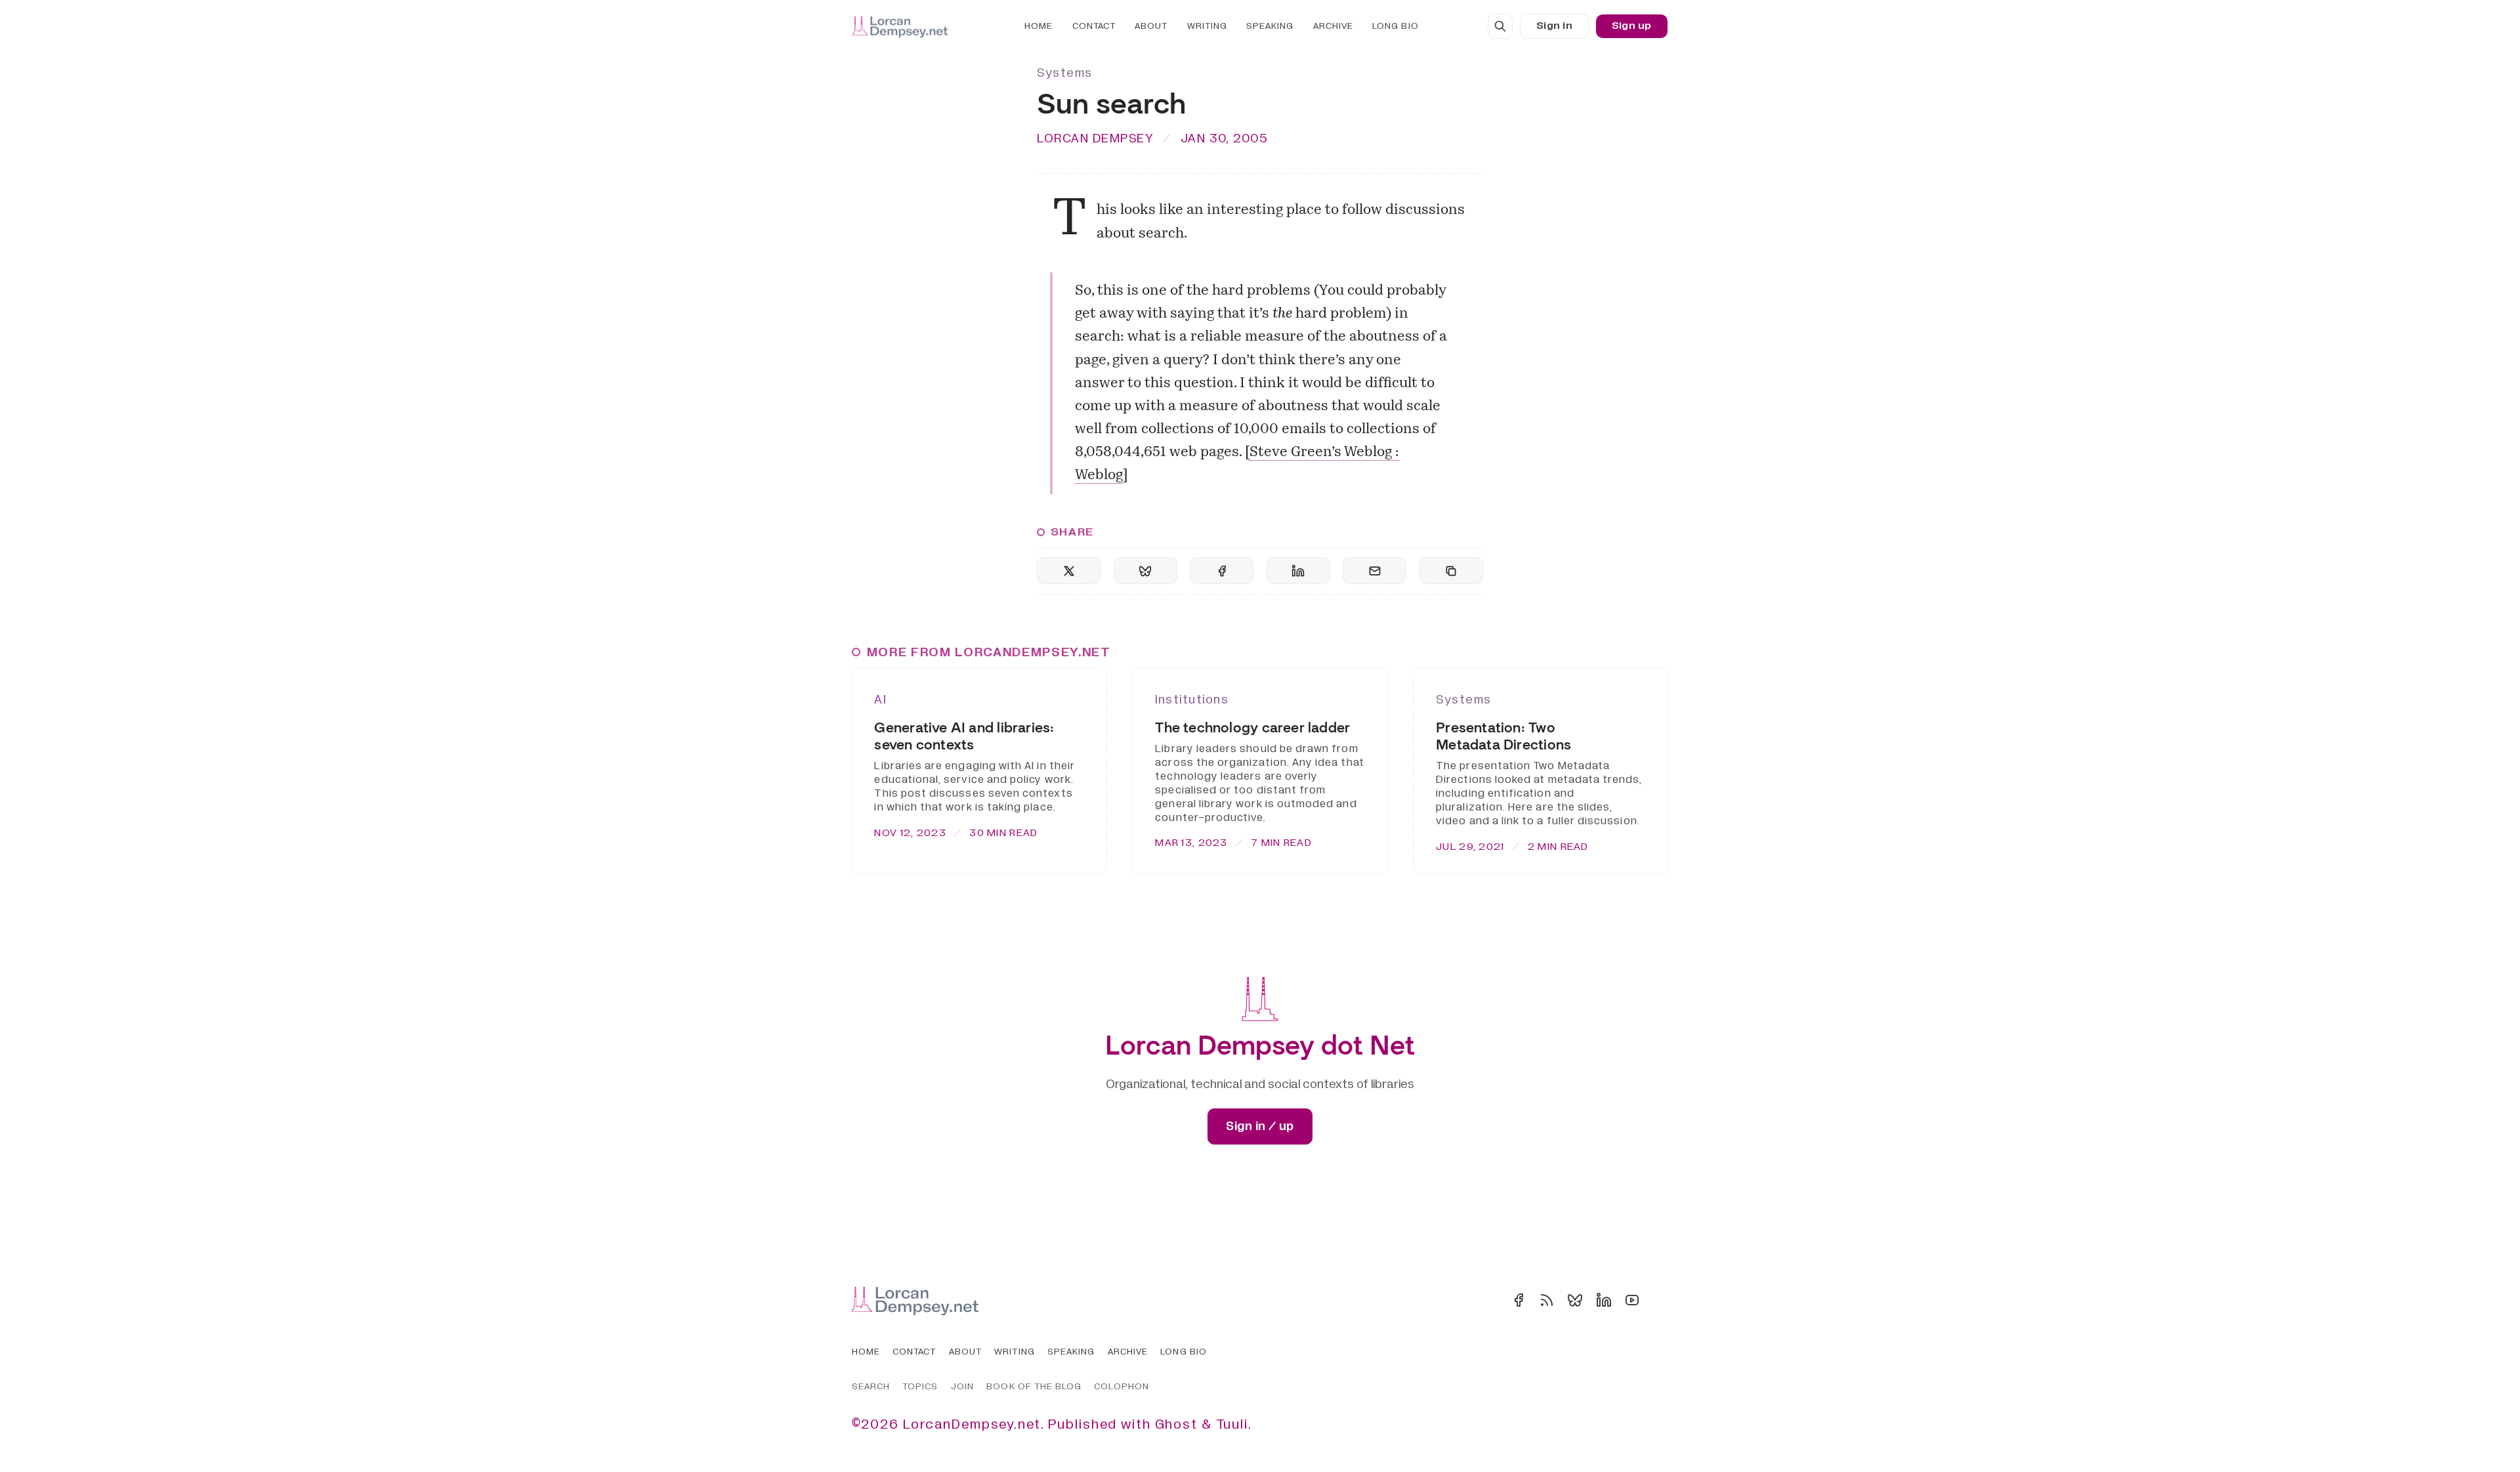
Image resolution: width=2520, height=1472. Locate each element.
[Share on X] (1069, 571)
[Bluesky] (1575, 1300)
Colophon (1121, 1386)
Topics (920, 1386)
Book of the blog (1034, 1386)
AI (880, 700)
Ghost (1176, 1424)
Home (1039, 26)
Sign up (1632, 26)
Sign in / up (1260, 1126)
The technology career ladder (1252, 727)
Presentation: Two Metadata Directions (1503, 736)
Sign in (1554, 26)
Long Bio (1395, 26)
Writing (1207, 26)
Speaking (1270, 26)
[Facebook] (1519, 1300)
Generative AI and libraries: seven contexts (964, 736)
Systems (1065, 73)
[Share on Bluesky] (1145, 571)
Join (962, 1386)
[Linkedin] (1604, 1300)
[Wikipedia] (1660, 1300)
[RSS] (1547, 1300)
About (1151, 26)
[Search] (1500, 26)
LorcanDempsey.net (972, 1424)
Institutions (1192, 700)
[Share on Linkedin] (1298, 571)
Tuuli (1232, 1424)
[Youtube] (1632, 1300)
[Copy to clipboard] (1451, 571)
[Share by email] (1375, 571)
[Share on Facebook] (1222, 571)
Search (871, 1386)
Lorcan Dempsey (1095, 138)
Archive (1333, 26)
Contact (1094, 26)
